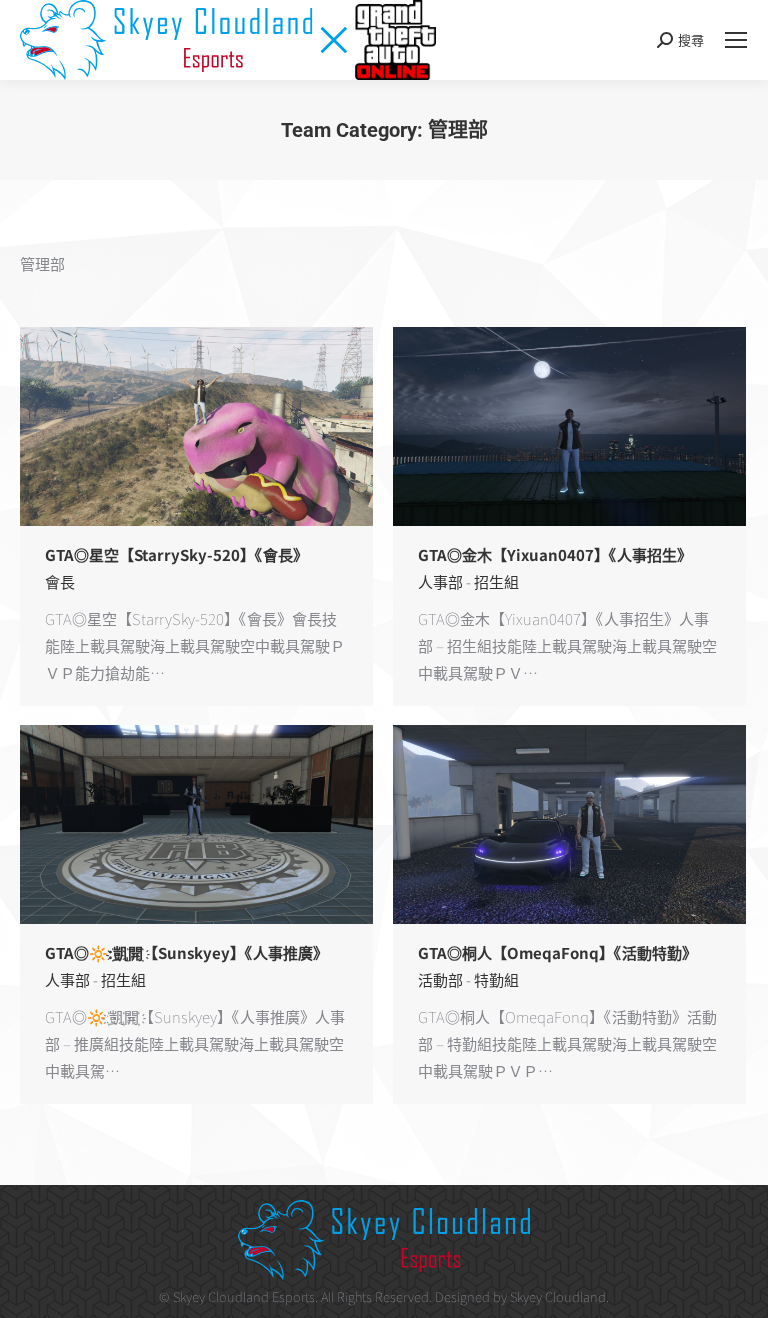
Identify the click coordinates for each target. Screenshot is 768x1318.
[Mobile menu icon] (736, 40)
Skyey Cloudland (558, 1296)
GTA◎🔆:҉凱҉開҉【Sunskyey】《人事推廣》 (186, 952)
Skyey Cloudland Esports (244, 1296)
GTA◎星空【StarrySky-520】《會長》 (176, 554)
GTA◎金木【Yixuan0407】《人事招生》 (555, 554)
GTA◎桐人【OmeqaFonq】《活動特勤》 (557, 952)
